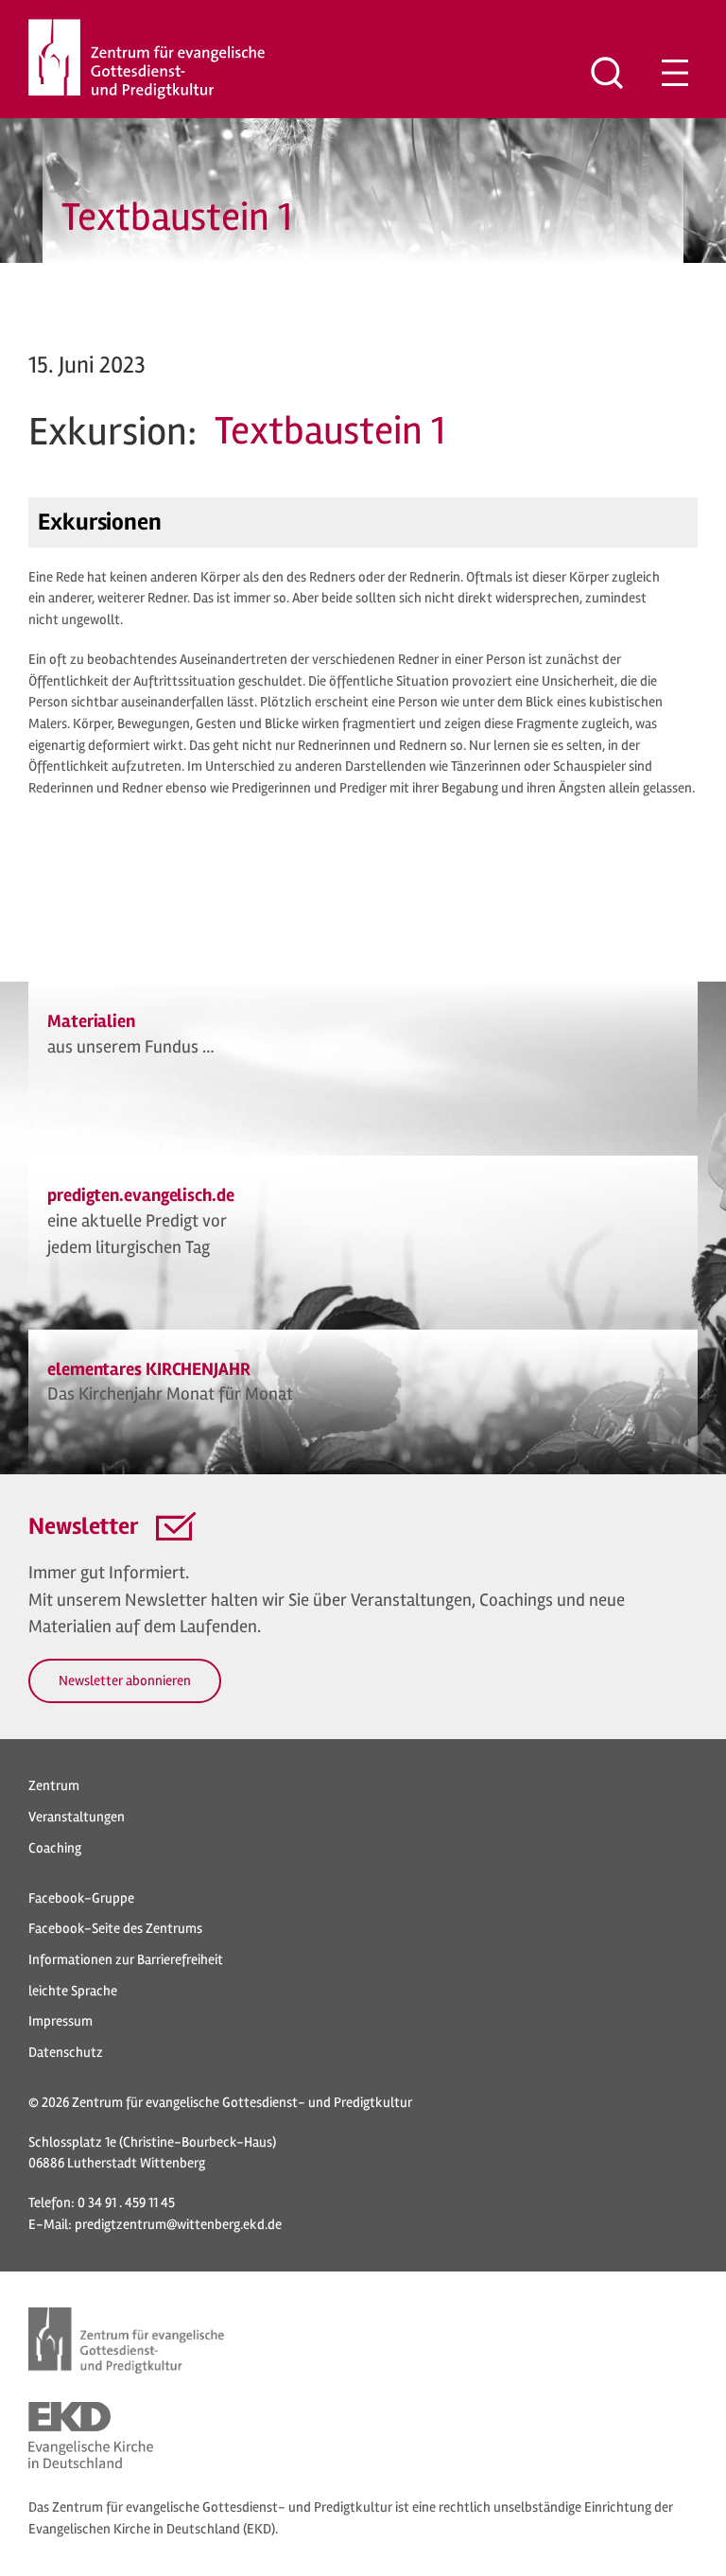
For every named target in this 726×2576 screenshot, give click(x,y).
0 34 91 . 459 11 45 (126, 2202)
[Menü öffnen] (675, 73)
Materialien (91, 1021)
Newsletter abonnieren (125, 1680)
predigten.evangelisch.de (141, 1195)
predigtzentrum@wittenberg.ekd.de (178, 2224)
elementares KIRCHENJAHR (149, 1369)
